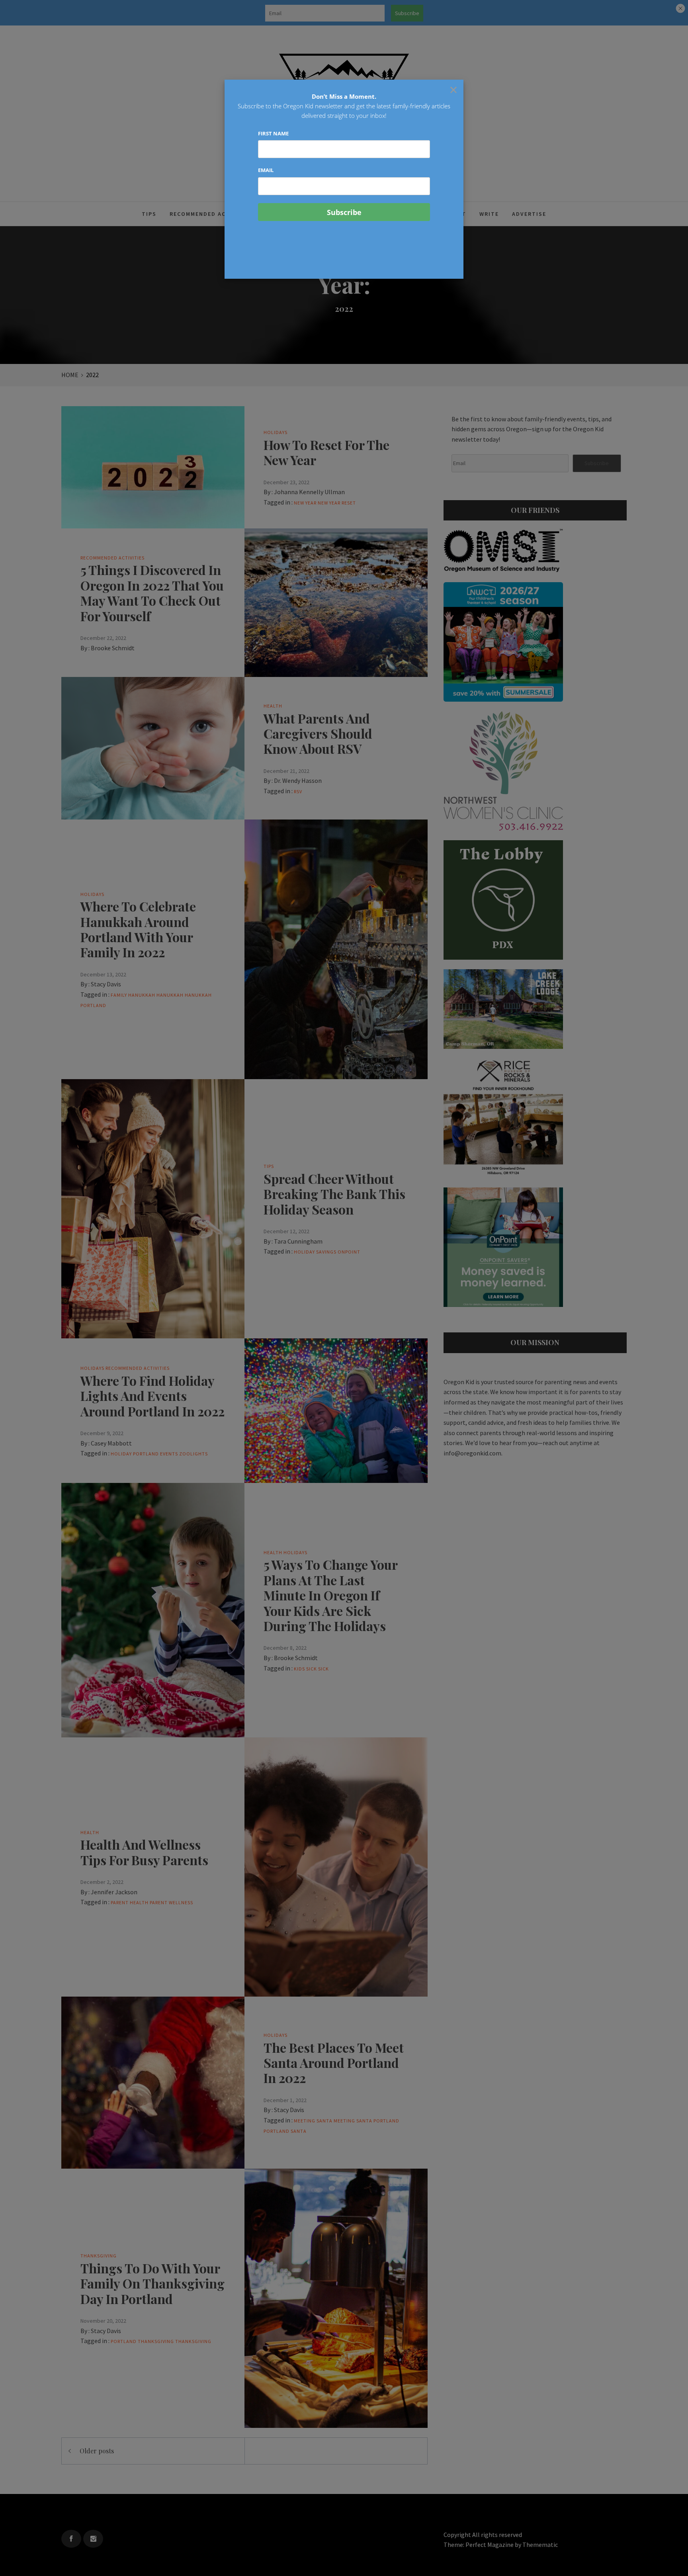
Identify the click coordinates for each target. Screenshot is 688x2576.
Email (266, 170)
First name (273, 133)
